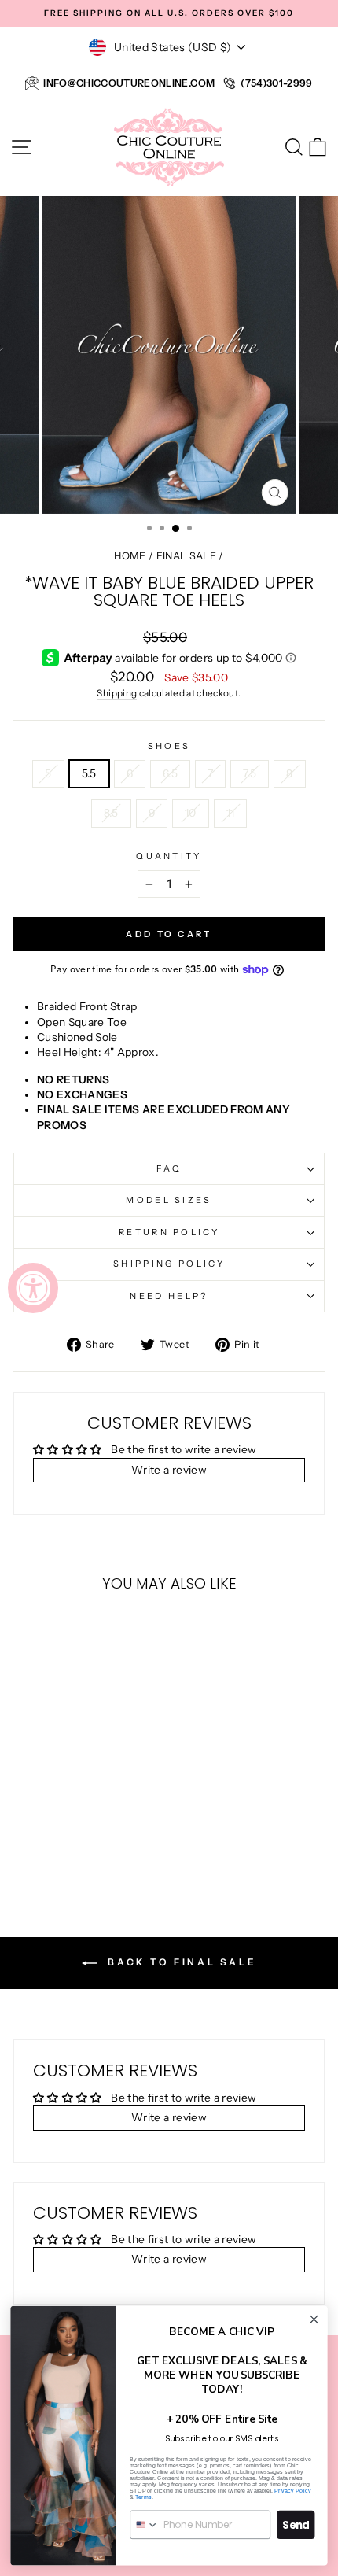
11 (231, 813)
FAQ (169, 1168)
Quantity (169, 856)
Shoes (169, 746)
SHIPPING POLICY (169, 1264)
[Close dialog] (314, 2320)
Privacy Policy (292, 2490)
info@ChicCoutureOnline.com (129, 83)
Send (296, 2524)
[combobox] (144, 2524)
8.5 (111, 813)
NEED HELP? (169, 1296)
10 (191, 813)
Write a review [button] (169, 1470)
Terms (143, 2497)
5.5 (89, 773)
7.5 (250, 773)
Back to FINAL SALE (180, 1962)
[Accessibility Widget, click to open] (33, 1288)
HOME (130, 556)
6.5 (170, 773)
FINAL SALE (186, 556)
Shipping (117, 693)
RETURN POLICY (169, 1232)
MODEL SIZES (169, 1200)
